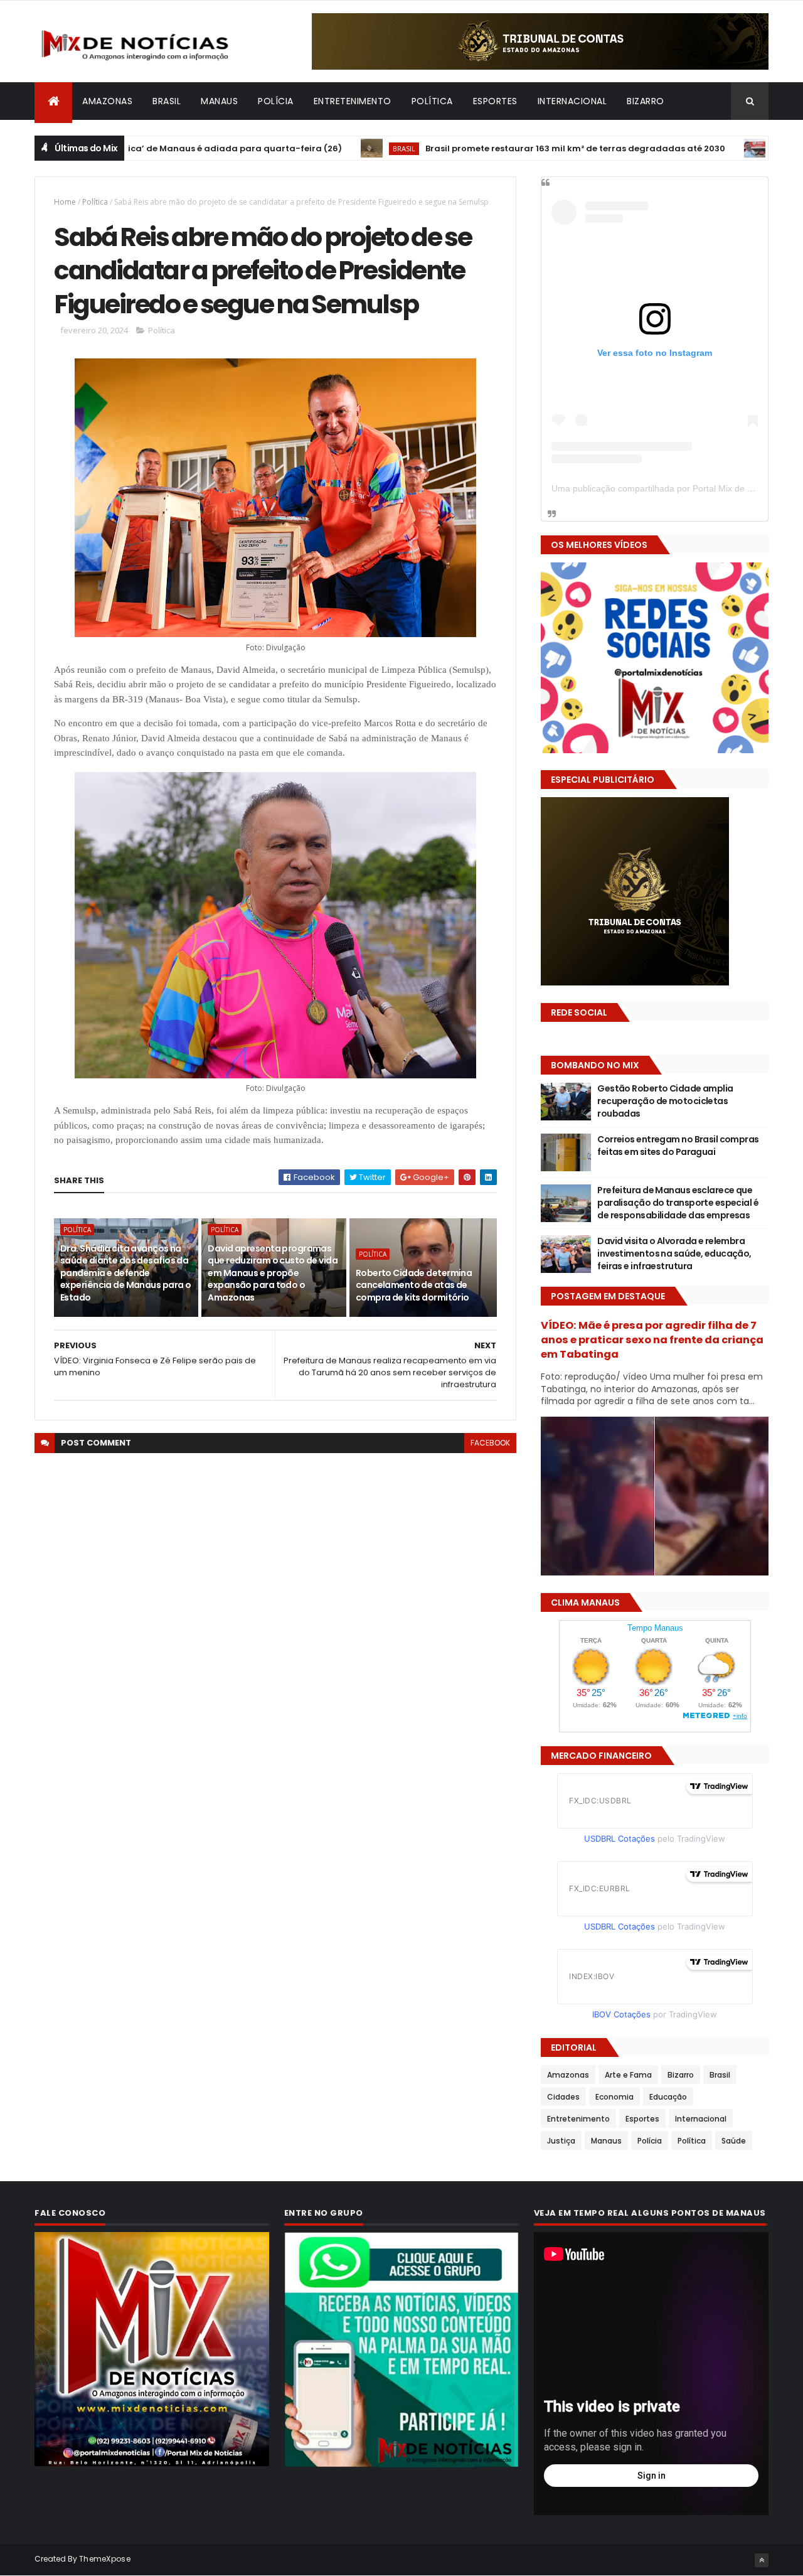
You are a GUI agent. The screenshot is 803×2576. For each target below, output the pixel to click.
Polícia (276, 101)
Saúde (734, 2141)
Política (432, 101)
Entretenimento (353, 101)
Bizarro (646, 101)
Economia (614, 2097)
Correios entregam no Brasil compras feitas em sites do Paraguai (678, 1146)
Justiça (561, 2141)
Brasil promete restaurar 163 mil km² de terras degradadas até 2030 (467, 148)
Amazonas (107, 101)
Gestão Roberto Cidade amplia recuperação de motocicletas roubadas (665, 1101)
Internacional (572, 101)
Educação (668, 2097)
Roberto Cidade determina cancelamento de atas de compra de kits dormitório (414, 1285)
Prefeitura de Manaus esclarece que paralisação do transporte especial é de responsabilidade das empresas (678, 1202)
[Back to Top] (762, 2560)
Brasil (167, 101)
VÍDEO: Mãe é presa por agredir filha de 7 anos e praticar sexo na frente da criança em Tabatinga (652, 1340)
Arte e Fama (628, 2075)
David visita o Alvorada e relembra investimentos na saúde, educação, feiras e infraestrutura (674, 1253)
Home (65, 202)
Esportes (495, 101)
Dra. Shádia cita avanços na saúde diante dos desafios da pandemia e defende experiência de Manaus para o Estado (125, 1273)
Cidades (563, 2097)
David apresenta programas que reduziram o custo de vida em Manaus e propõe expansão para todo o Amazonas (273, 1273)
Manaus (219, 101)
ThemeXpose (105, 2559)
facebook (490, 1443)
